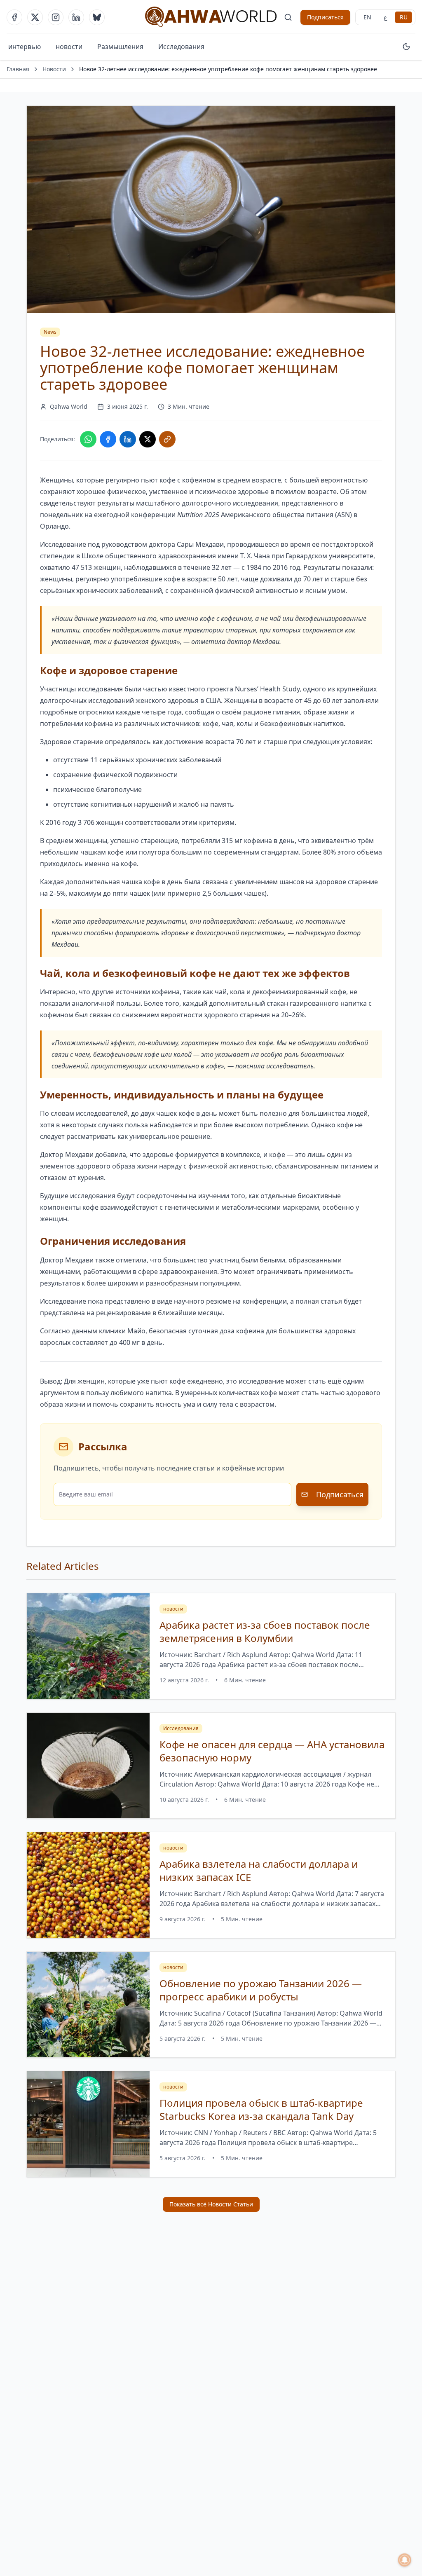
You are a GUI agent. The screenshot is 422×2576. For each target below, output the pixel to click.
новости (69, 47)
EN (367, 17)
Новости (54, 69)
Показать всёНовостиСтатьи (211, 2204)
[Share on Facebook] (108, 439)
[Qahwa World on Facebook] (14, 17)
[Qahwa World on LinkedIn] (76, 17)
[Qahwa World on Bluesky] (97, 17)
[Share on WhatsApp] (88, 439)
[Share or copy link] (167, 439)
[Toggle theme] (406, 47)
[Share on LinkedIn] (128, 439)
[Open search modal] (288, 17)
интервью (25, 47)
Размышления (120, 47)
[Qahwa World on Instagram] (56, 17)
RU (404, 17)
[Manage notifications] (405, 2560)
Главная (18, 69)
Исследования (181, 47)
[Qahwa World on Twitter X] (35, 17)
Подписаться (325, 17)
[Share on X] (148, 439)
